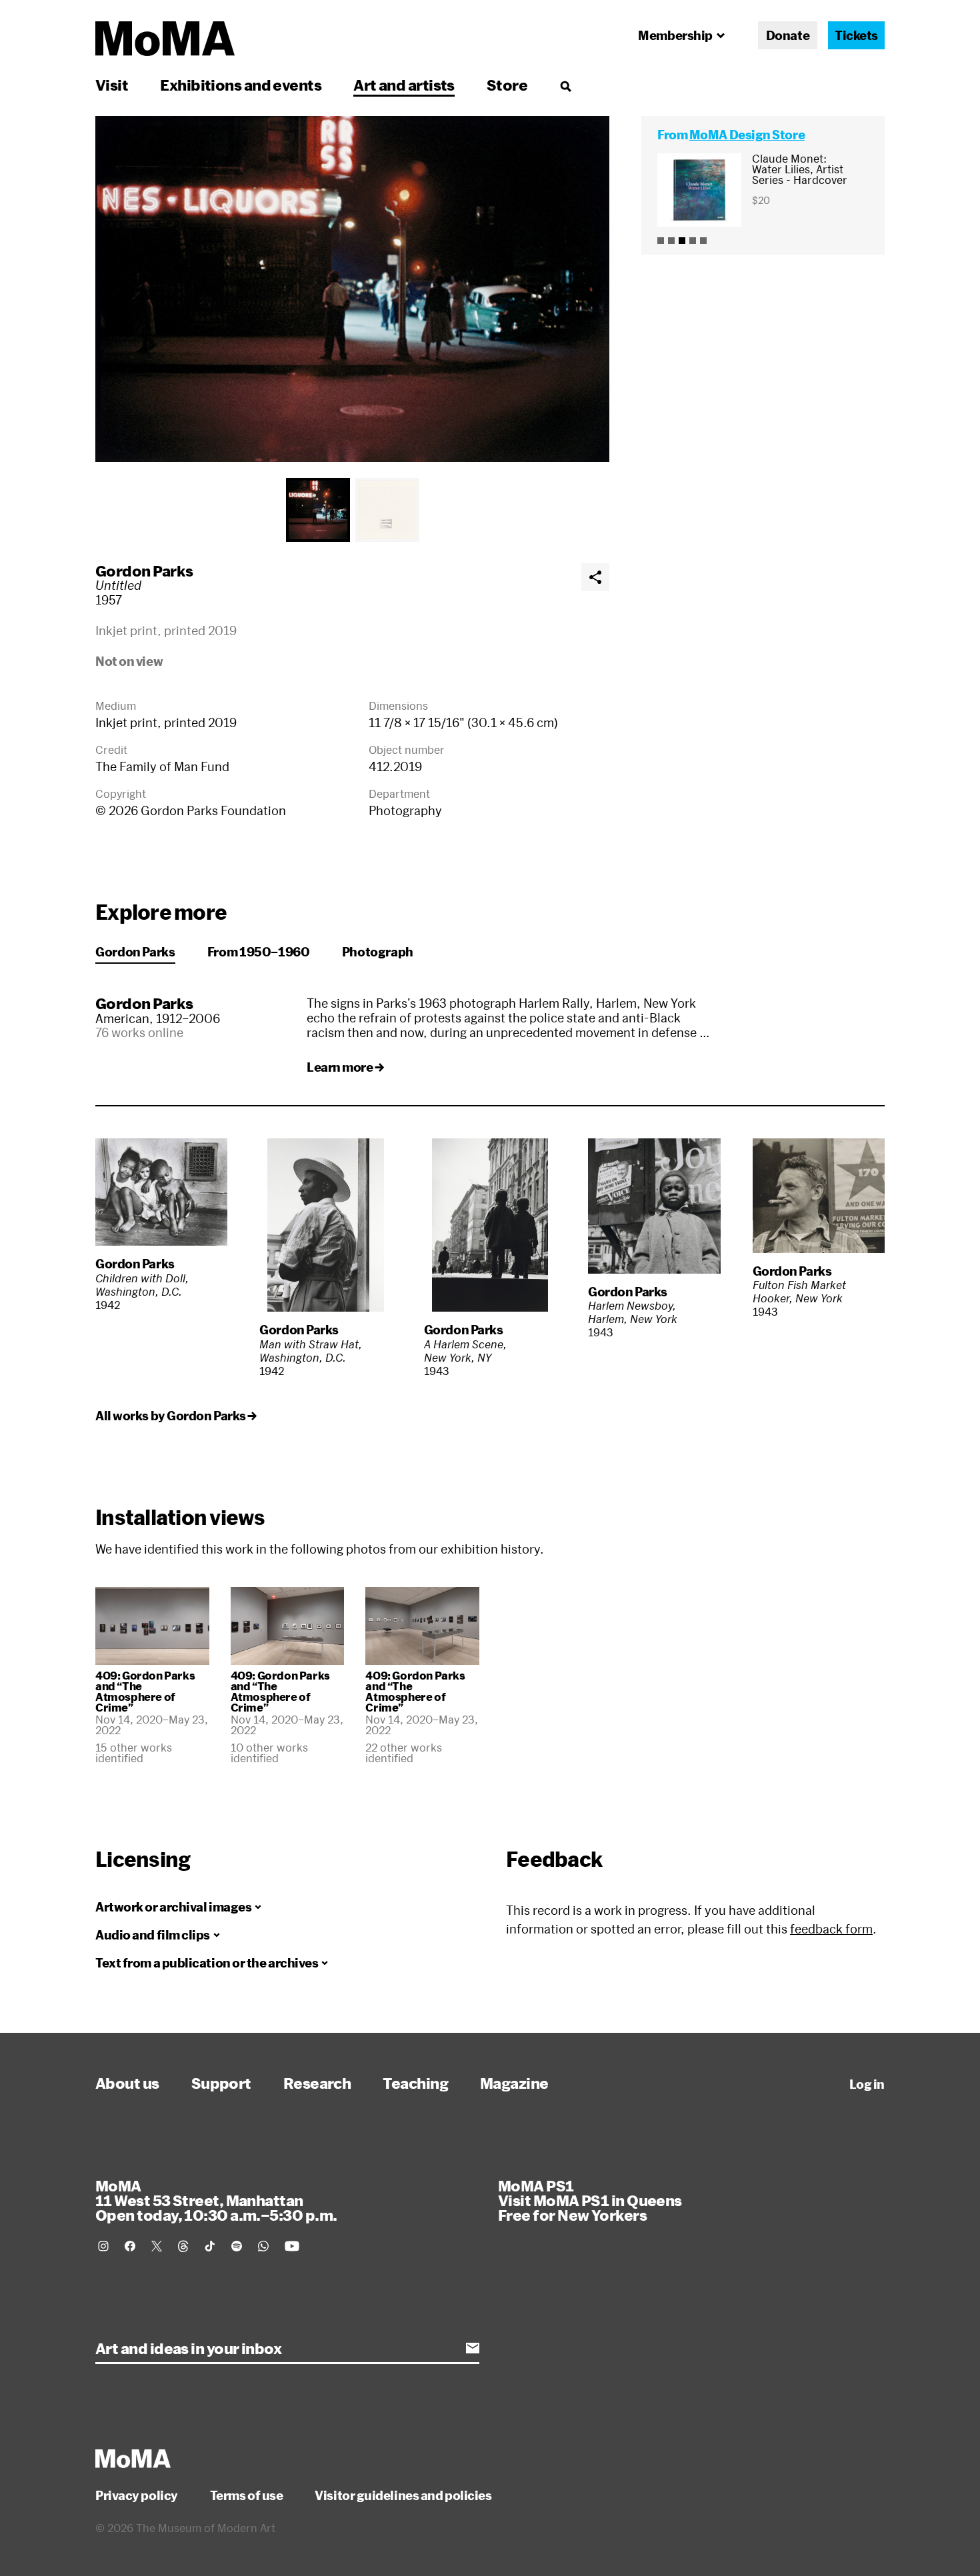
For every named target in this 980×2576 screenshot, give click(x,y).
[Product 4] (693, 241)
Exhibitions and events (241, 85)
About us (127, 2083)
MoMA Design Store (747, 135)
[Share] (595, 577)
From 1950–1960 (259, 952)
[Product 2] (671, 241)
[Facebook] (130, 2246)
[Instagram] (103, 2246)
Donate (788, 35)
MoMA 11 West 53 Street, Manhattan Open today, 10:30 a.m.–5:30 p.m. (216, 2200)
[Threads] (183, 2246)
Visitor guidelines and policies (403, 2495)
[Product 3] (682, 241)
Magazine (514, 2083)
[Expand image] (352, 289)
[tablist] (352, 510)
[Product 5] (703, 241)
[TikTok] (210, 2246)
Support (221, 2083)
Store (507, 85)
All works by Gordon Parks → (176, 1416)
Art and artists (404, 85)
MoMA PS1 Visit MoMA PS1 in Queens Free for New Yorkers (590, 2200)
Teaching (415, 2083)
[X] (157, 2246)
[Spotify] (237, 2246)
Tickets (856, 35)
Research (317, 2083)
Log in (867, 2084)
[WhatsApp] (263, 2246)
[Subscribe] (473, 2348)
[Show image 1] (318, 510)
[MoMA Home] (165, 39)
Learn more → (345, 1067)
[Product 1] (661, 241)
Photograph (378, 952)
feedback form (831, 1929)
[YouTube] (292, 2246)
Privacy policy (137, 2495)
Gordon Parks (144, 571)
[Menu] (565, 86)
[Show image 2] (387, 510)
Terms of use (247, 2495)
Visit (112, 85)
